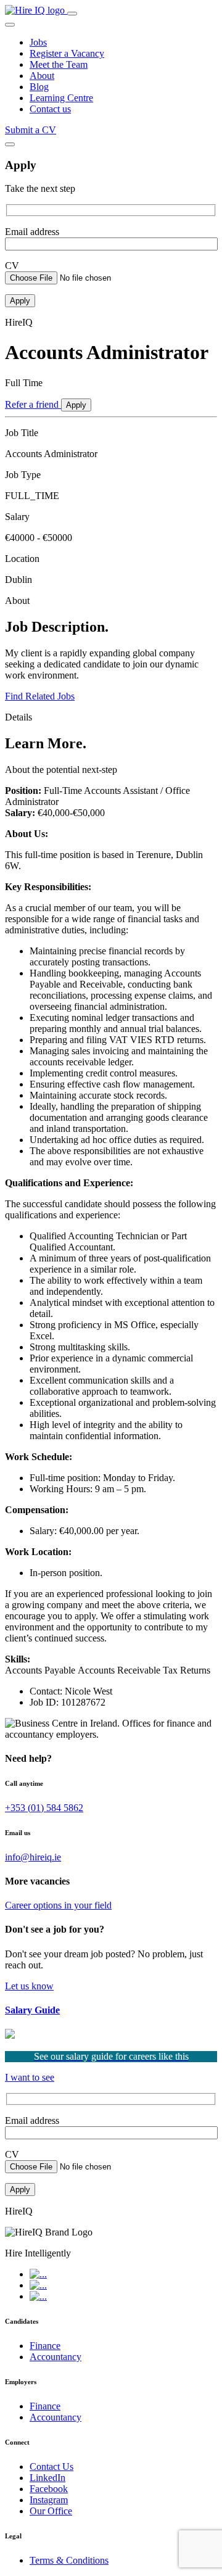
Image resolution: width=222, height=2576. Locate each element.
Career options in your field (58, 1905)
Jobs (38, 42)
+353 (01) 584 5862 (44, 1808)
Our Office (51, 2511)
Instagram (49, 2500)
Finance (45, 2346)
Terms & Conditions (69, 2560)
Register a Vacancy (67, 53)
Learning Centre (61, 98)
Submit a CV (31, 130)
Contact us (50, 109)
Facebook (49, 2489)
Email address (32, 232)
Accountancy (55, 2357)
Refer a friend (33, 404)
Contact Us (51, 2467)
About (42, 76)
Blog (39, 87)
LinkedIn (47, 2478)
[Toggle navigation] (72, 14)
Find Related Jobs (40, 696)
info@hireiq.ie (33, 1857)
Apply (76, 405)
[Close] (10, 144)
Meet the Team (59, 64)
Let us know (29, 1986)
